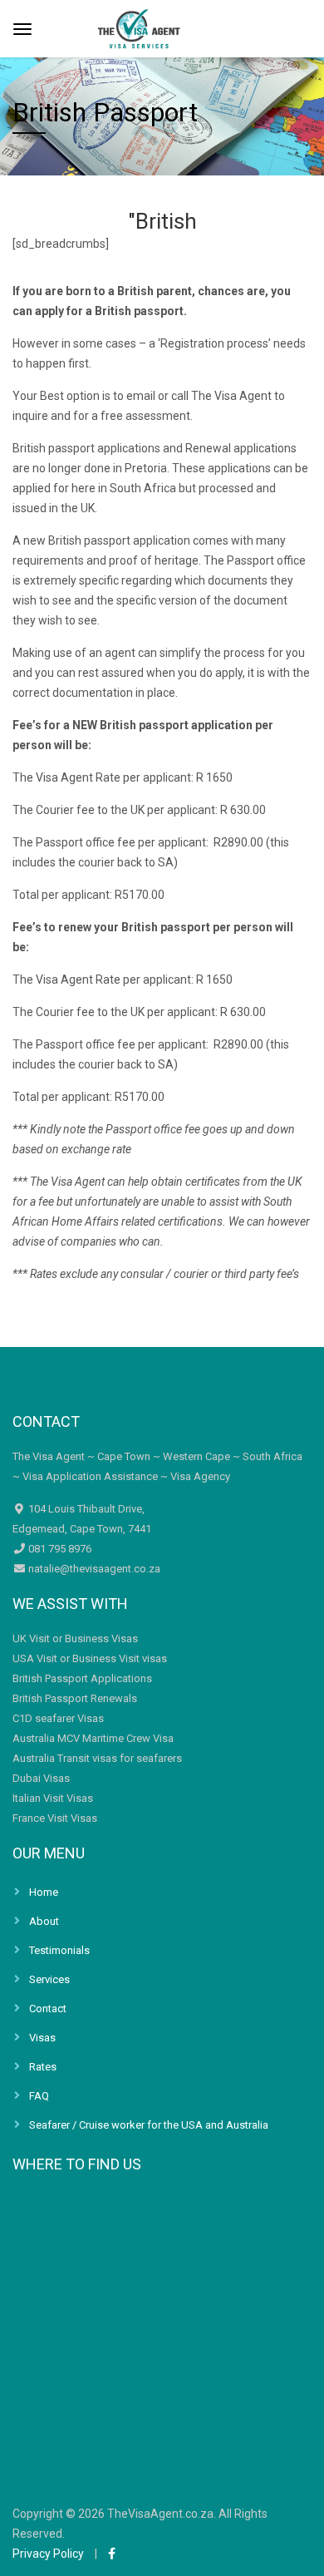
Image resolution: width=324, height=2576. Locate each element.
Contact (48, 2008)
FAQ (39, 2096)
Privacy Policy (48, 2554)
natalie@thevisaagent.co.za (93, 1569)
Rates (43, 2067)
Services (49, 1979)
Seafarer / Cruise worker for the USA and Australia (149, 2125)
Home (44, 1892)
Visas (42, 2038)
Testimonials (59, 1950)
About (44, 1921)
